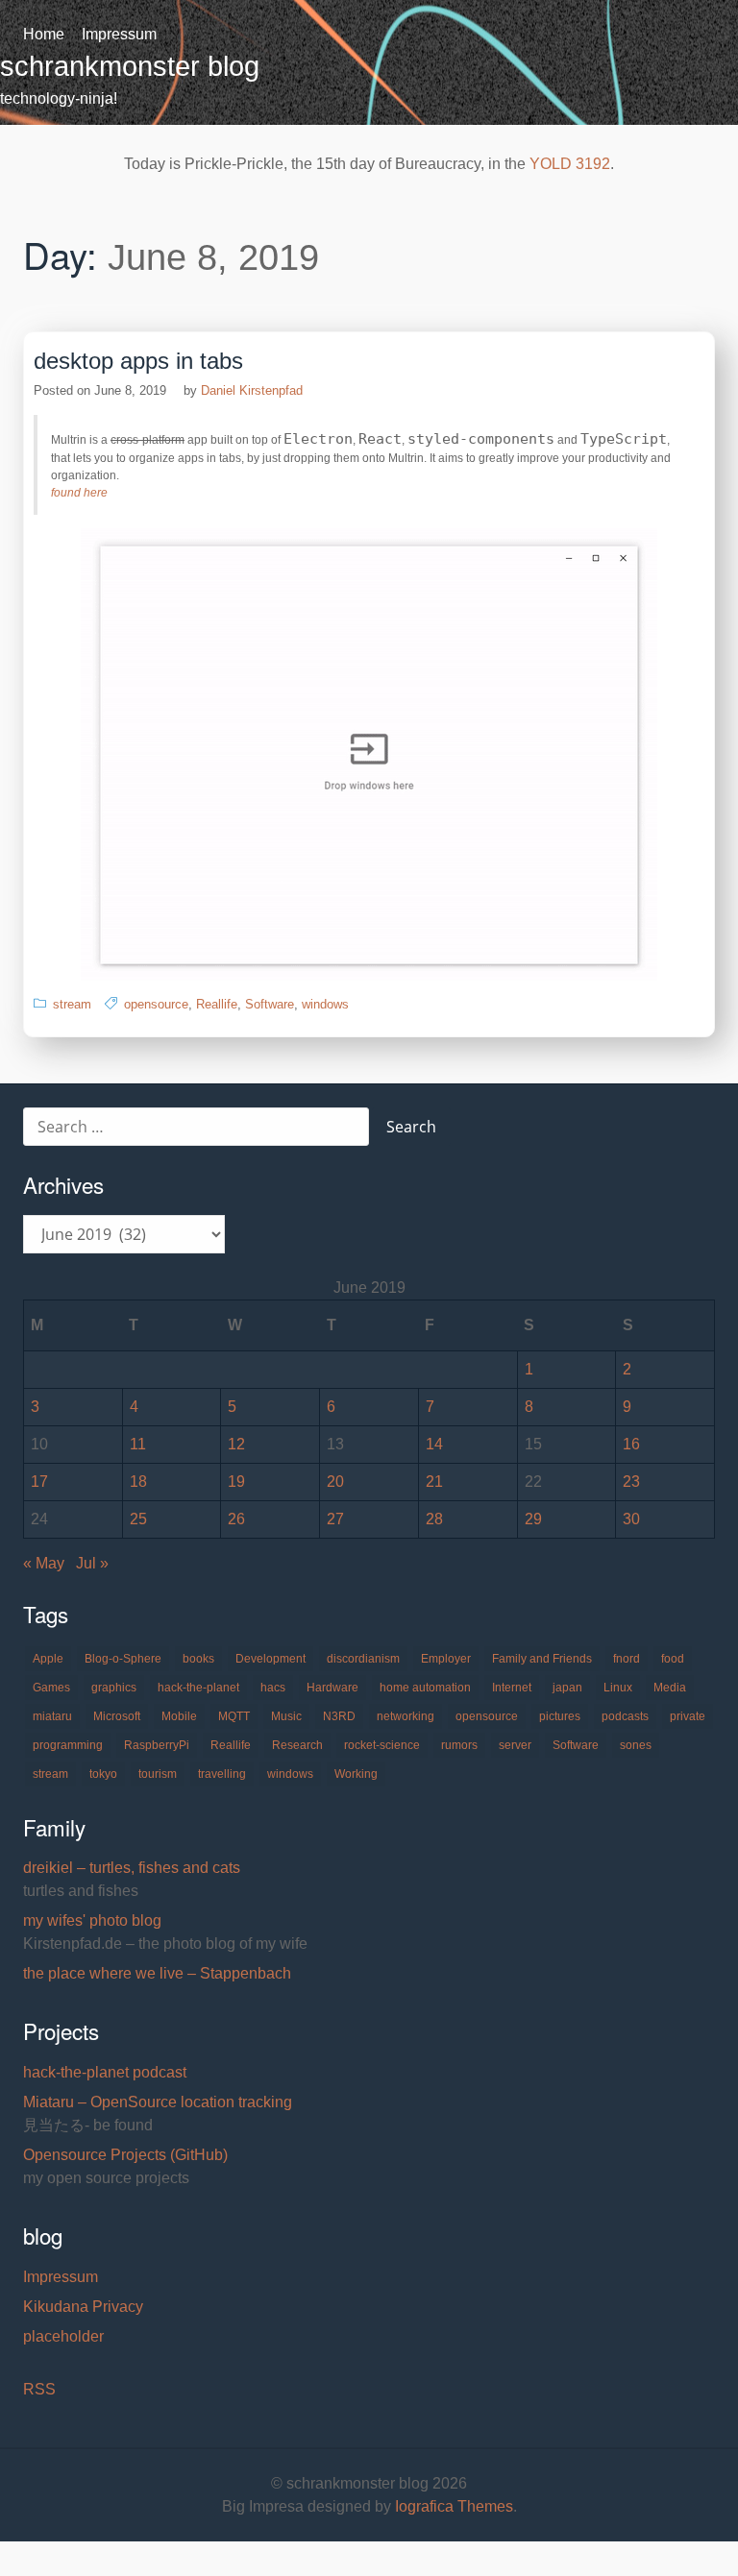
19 (236, 1482)
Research (297, 1745)
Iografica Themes (454, 2506)
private (688, 1716)
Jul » (92, 1563)
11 (138, 1444)
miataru (52, 1716)
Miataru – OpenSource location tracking (158, 2102)
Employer (446, 1659)
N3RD (339, 1716)
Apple (48, 1659)
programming (68, 1745)
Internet (512, 1688)
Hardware (332, 1688)
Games (51, 1688)
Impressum (119, 34)
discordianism (363, 1659)
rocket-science (382, 1745)
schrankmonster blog (130, 66)
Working (356, 1774)
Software (270, 1004)
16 (631, 1444)
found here (79, 493)
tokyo (103, 1774)
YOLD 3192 (570, 164)
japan (567, 1688)
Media (670, 1688)
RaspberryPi (157, 1745)
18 (138, 1482)
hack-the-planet (198, 1688)
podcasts (625, 1716)
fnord (627, 1659)
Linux (618, 1688)
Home (44, 34)
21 (434, 1482)
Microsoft (117, 1716)
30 (631, 1519)
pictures (560, 1716)
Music (286, 1716)
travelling (222, 1774)
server (515, 1745)
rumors (459, 1745)
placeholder (63, 2336)
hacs (273, 1688)
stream (72, 1004)
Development (271, 1659)
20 (335, 1482)
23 (631, 1482)
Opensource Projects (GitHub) (125, 2155)
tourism (158, 1774)
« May (44, 1563)
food (673, 1659)
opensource (156, 1004)
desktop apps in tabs (138, 361)
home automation (425, 1688)
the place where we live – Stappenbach (157, 1973)
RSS (39, 2389)
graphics (114, 1688)
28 (434, 1519)
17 (39, 1482)
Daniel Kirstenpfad (252, 390)
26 (236, 1519)
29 (533, 1519)
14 (434, 1444)
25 (138, 1519)
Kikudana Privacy (83, 2307)
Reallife (217, 1004)
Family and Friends (542, 1659)
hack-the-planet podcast (105, 2072)
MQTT (234, 1716)
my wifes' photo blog (92, 1920)
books (198, 1659)
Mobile (179, 1716)
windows (325, 1004)
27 (335, 1519)
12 (236, 1444)
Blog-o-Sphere (123, 1659)
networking (406, 1716)
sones (636, 1745)
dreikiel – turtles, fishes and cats (132, 1868)
